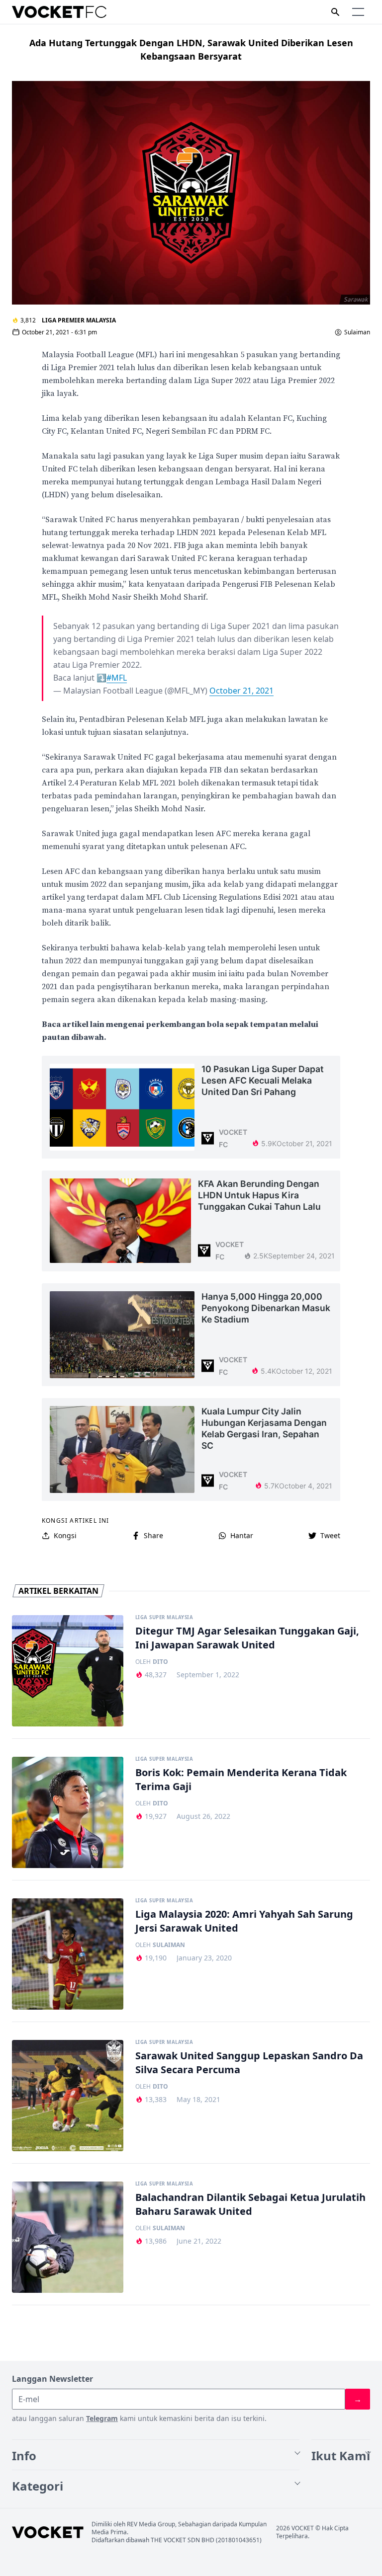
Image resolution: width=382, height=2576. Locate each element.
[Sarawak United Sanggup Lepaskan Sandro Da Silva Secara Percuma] (68, 2096)
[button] (358, 12)
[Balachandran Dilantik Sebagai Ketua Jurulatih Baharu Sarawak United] (68, 2237)
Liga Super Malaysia (164, 1618)
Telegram (102, 2418)
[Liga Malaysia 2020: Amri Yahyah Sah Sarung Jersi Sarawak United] (68, 1954)
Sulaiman (357, 332)
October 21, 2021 (241, 691)
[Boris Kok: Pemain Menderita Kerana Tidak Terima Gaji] (68, 1812)
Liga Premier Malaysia (79, 320)
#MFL (117, 678)
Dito (160, 1662)
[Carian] (335, 12)
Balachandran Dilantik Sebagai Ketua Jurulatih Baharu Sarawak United (250, 2204)
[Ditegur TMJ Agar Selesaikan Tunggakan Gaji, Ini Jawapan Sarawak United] (68, 1671)
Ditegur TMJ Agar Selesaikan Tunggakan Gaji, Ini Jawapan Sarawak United (247, 1638)
